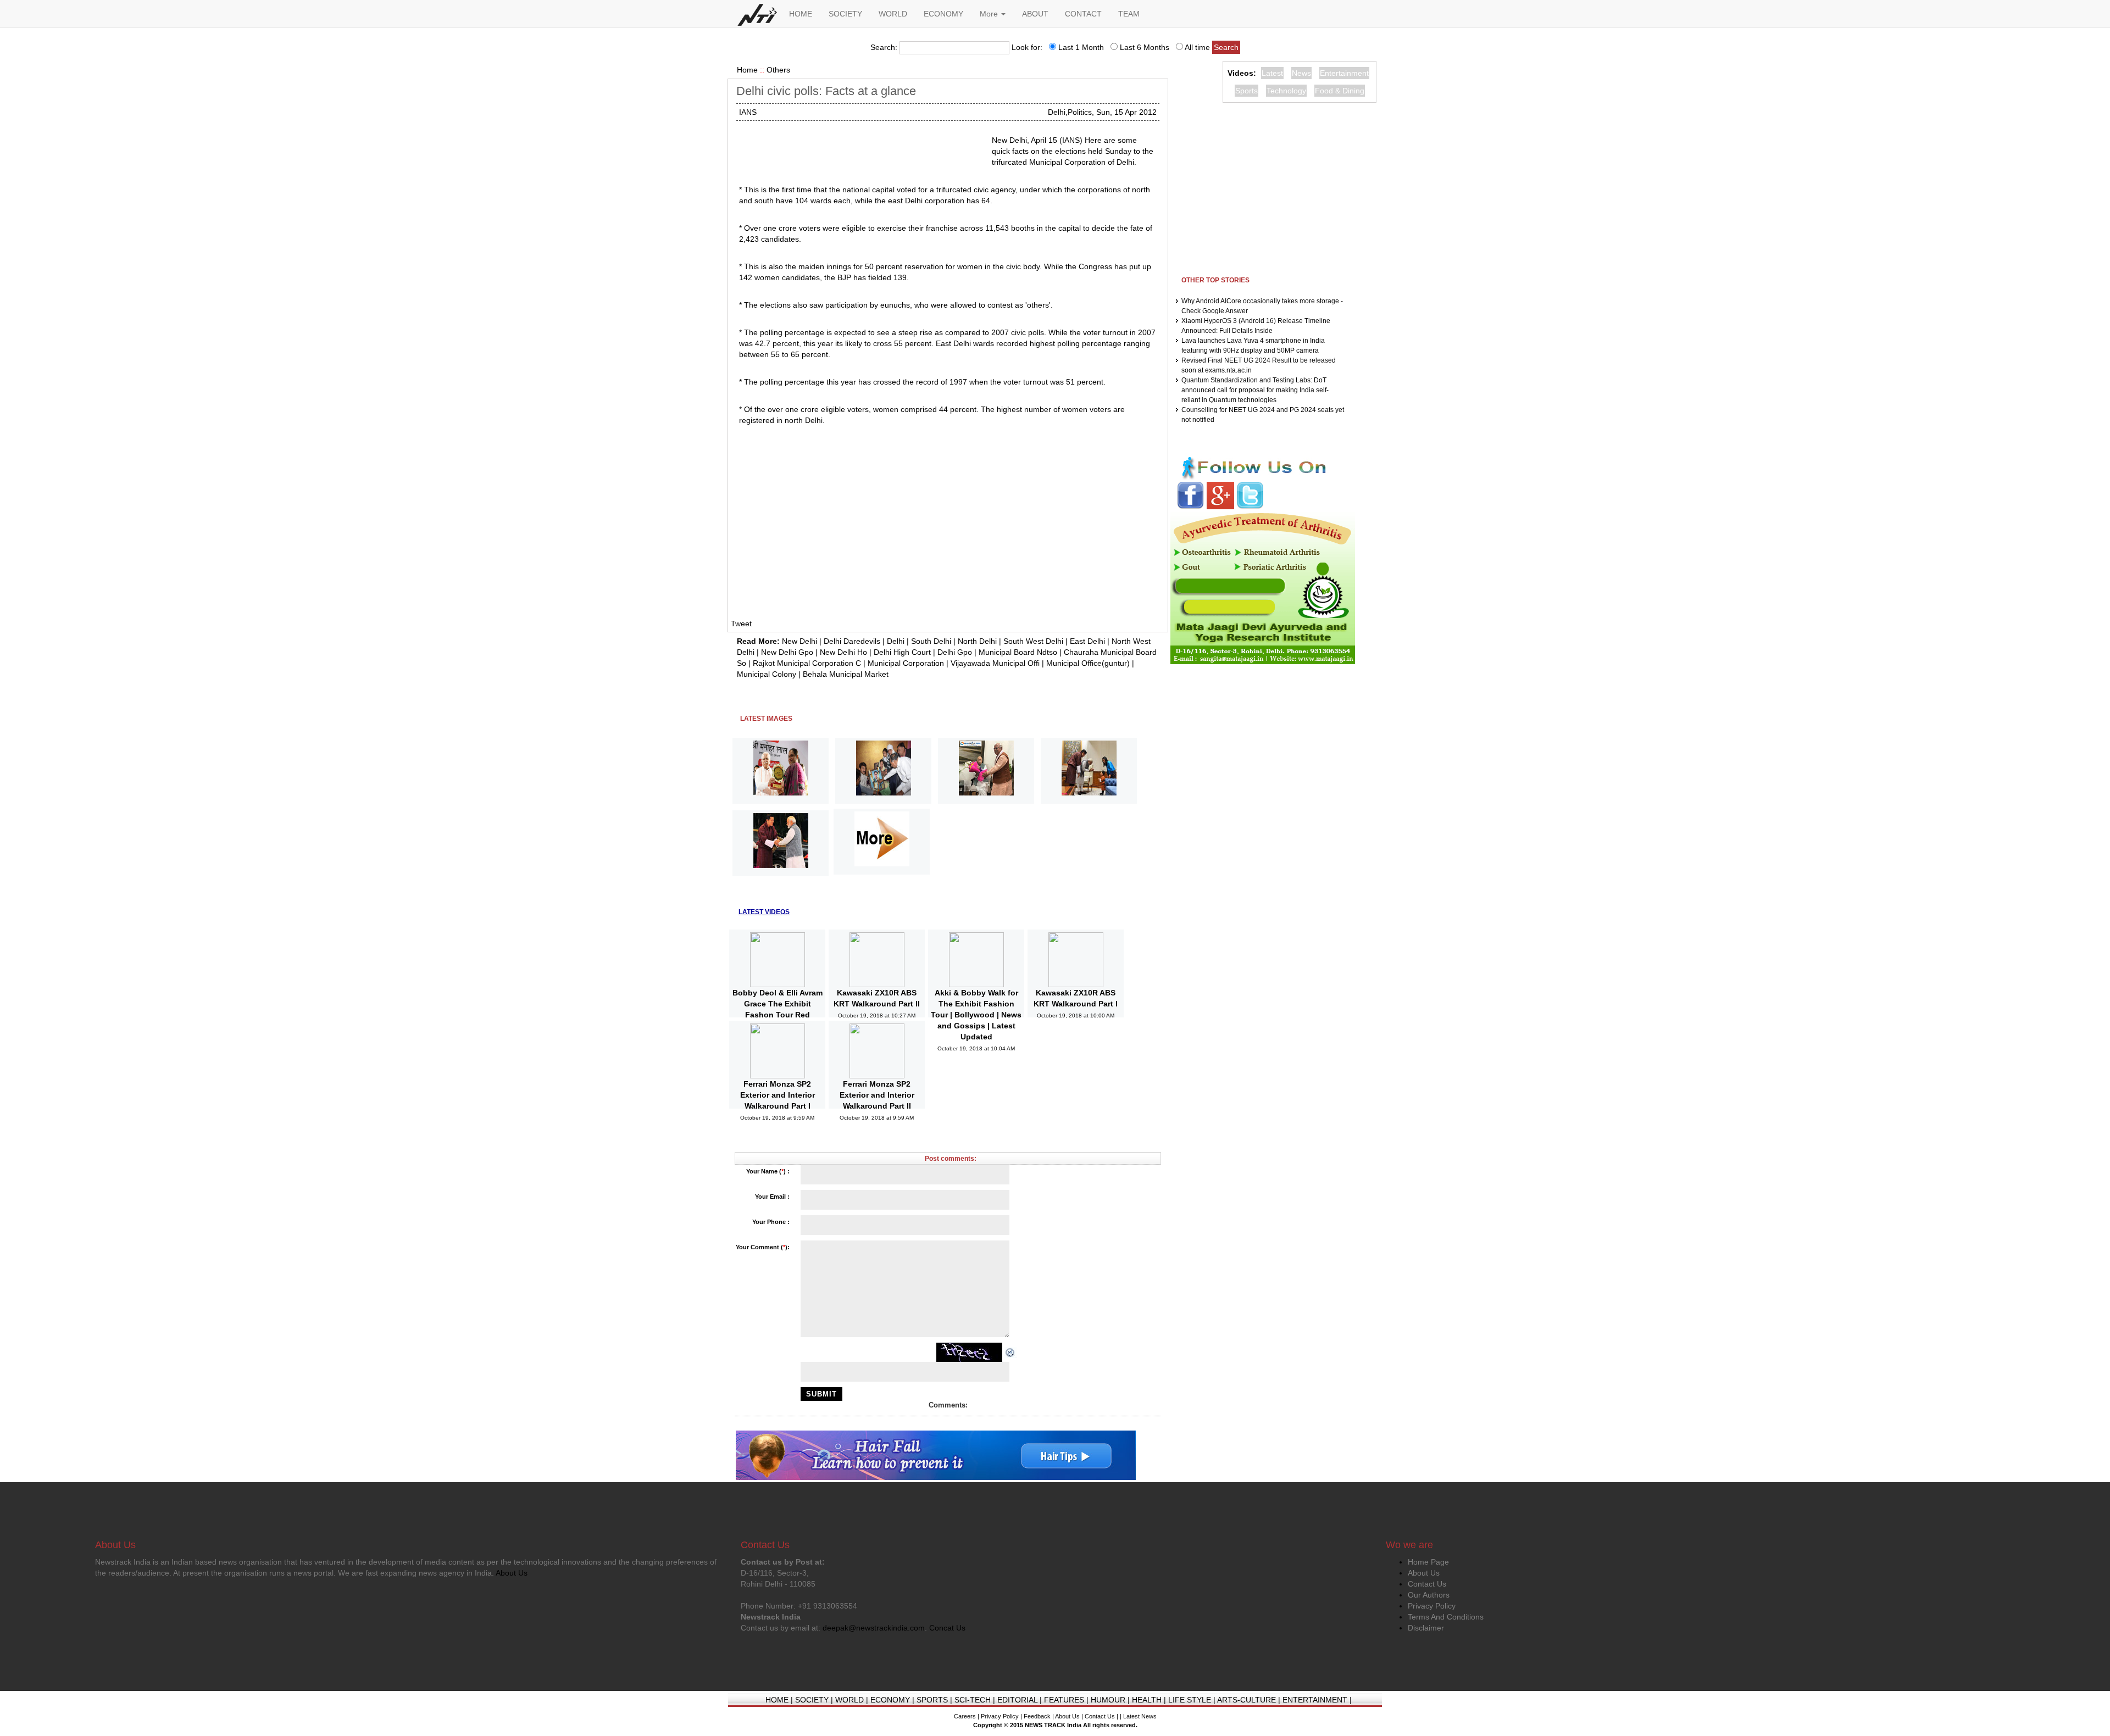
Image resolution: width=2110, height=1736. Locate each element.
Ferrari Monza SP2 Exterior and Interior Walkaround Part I (778, 1095)
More (990, 14)
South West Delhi (1033, 641)
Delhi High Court (902, 652)
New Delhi (799, 641)
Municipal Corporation (906, 663)
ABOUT (1035, 14)
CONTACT (1083, 14)
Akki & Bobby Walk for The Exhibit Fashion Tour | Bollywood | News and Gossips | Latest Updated (976, 1015)
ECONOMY (943, 14)
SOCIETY (845, 14)
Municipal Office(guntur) (1088, 663)
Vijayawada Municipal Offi (995, 663)
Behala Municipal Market (846, 674)
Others (778, 70)
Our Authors (1429, 1595)
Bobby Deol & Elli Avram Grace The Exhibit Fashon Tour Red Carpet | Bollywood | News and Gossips (778, 1015)
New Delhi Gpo (787, 652)
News (1301, 73)
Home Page (1428, 1562)
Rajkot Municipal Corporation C (807, 663)
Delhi (896, 641)
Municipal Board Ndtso (1018, 652)
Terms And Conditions (1446, 1617)
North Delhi (977, 641)
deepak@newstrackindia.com (874, 1628)
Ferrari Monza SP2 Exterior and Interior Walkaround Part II (877, 1095)
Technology (1286, 91)
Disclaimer (1426, 1628)
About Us (1424, 1573)
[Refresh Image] (1010, 1352)
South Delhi (931, 641)
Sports (1246, 91)
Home (747, 70)
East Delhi (1087, 641)
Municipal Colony (767, 674)
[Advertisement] (861, 148)
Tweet (741, 624)
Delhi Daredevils (853, 641)
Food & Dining (1340, 91)
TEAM (1129, 14)
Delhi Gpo (955, 652)
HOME (801, 14)
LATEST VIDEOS (764, 912)
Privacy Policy (1432, 1606)
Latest (1272, 73)
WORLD (893, 14)
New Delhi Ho (843, 652)
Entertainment (1344, 73)
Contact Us (1427, 1584)
